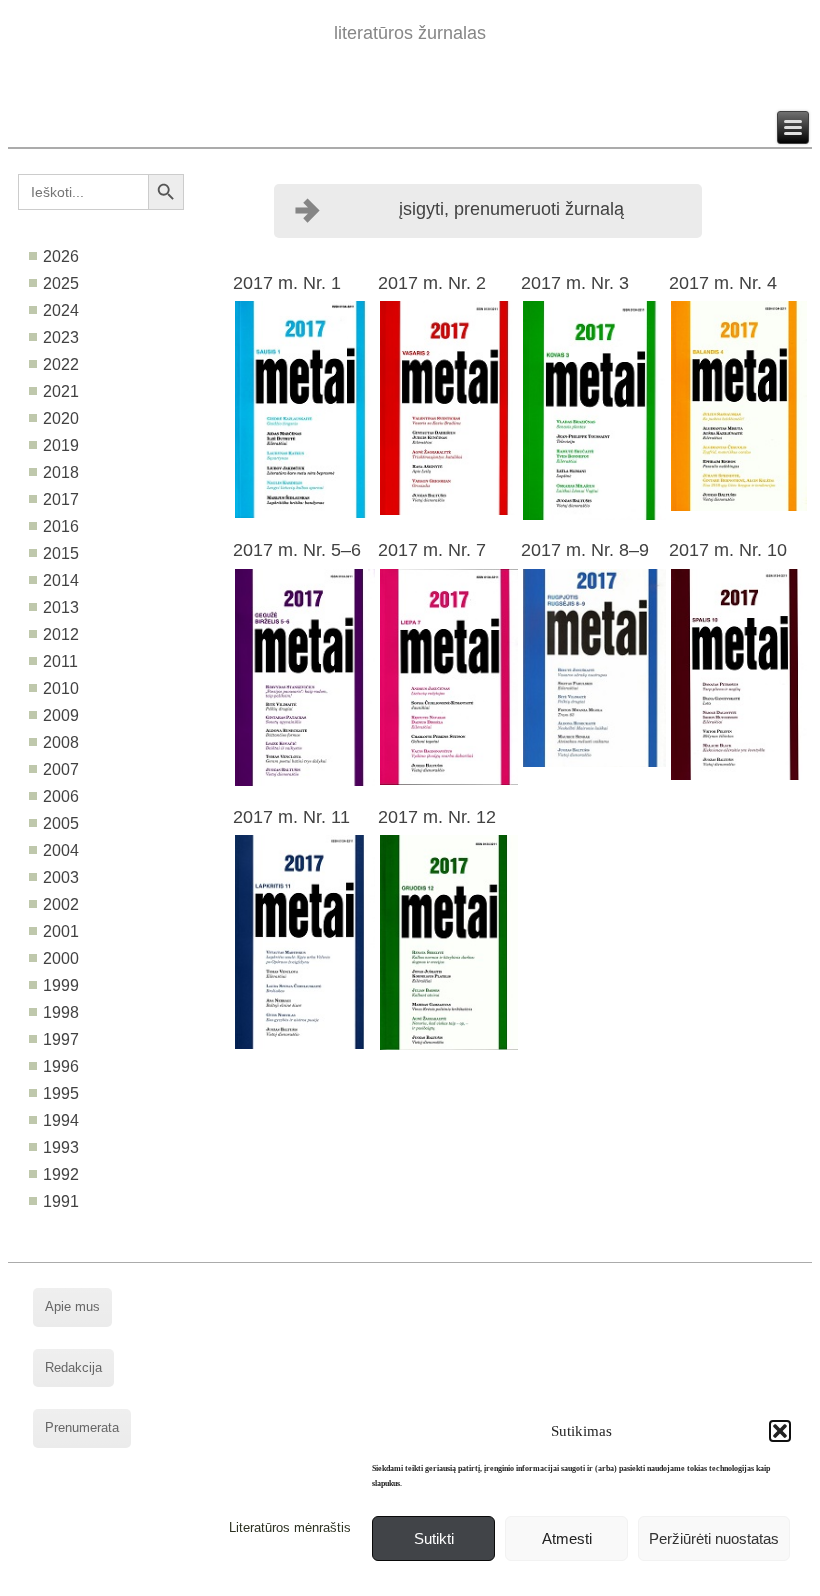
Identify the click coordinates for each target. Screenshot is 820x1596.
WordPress (334, 1580)
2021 (61, 391)
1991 (61, 1201)
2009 (61, 715)
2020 (61, 418)
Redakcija (73, 1367)
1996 (61, 1066)
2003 (61, 877)
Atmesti (567, 1538)
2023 (61, 337)
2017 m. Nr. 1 (287, 283)
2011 (60, 661)
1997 (61, 1039)
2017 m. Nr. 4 (723, 283)
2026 (61, 256)
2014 (61, 580)
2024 (61, 310)
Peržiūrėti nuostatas (714, 1538)
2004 (61, 850)
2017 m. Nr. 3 (575, 283)
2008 (61, 742)
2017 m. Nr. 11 (291, 817)
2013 (61, 607)
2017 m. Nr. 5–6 (297, 550)
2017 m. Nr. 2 (432, 283)
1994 (61, 1120)
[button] (780, 1431)
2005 (61, 823)
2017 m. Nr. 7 (432, 550)
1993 (61, 1147)
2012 (61, 634)
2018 (61, 472)
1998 (61, 1012)
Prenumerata (82, 1427)
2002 (61, 904)
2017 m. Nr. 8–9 (585, 550)
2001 (61, 931)
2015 (61, 553)
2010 (61, 688)
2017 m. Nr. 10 (728, 550)
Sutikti (434, 1538)
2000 (61, 958)
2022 (61, 364)
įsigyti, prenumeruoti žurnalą (511, 209)
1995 (61, 1093)
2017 (61, 499)
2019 (61, 445)
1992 (61, 1174)
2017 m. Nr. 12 (437, 817)
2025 (61, 283)
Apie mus (72, 1306)
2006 (61, 796)
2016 (61, 526)
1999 (61, 985)
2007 (61, 769)
